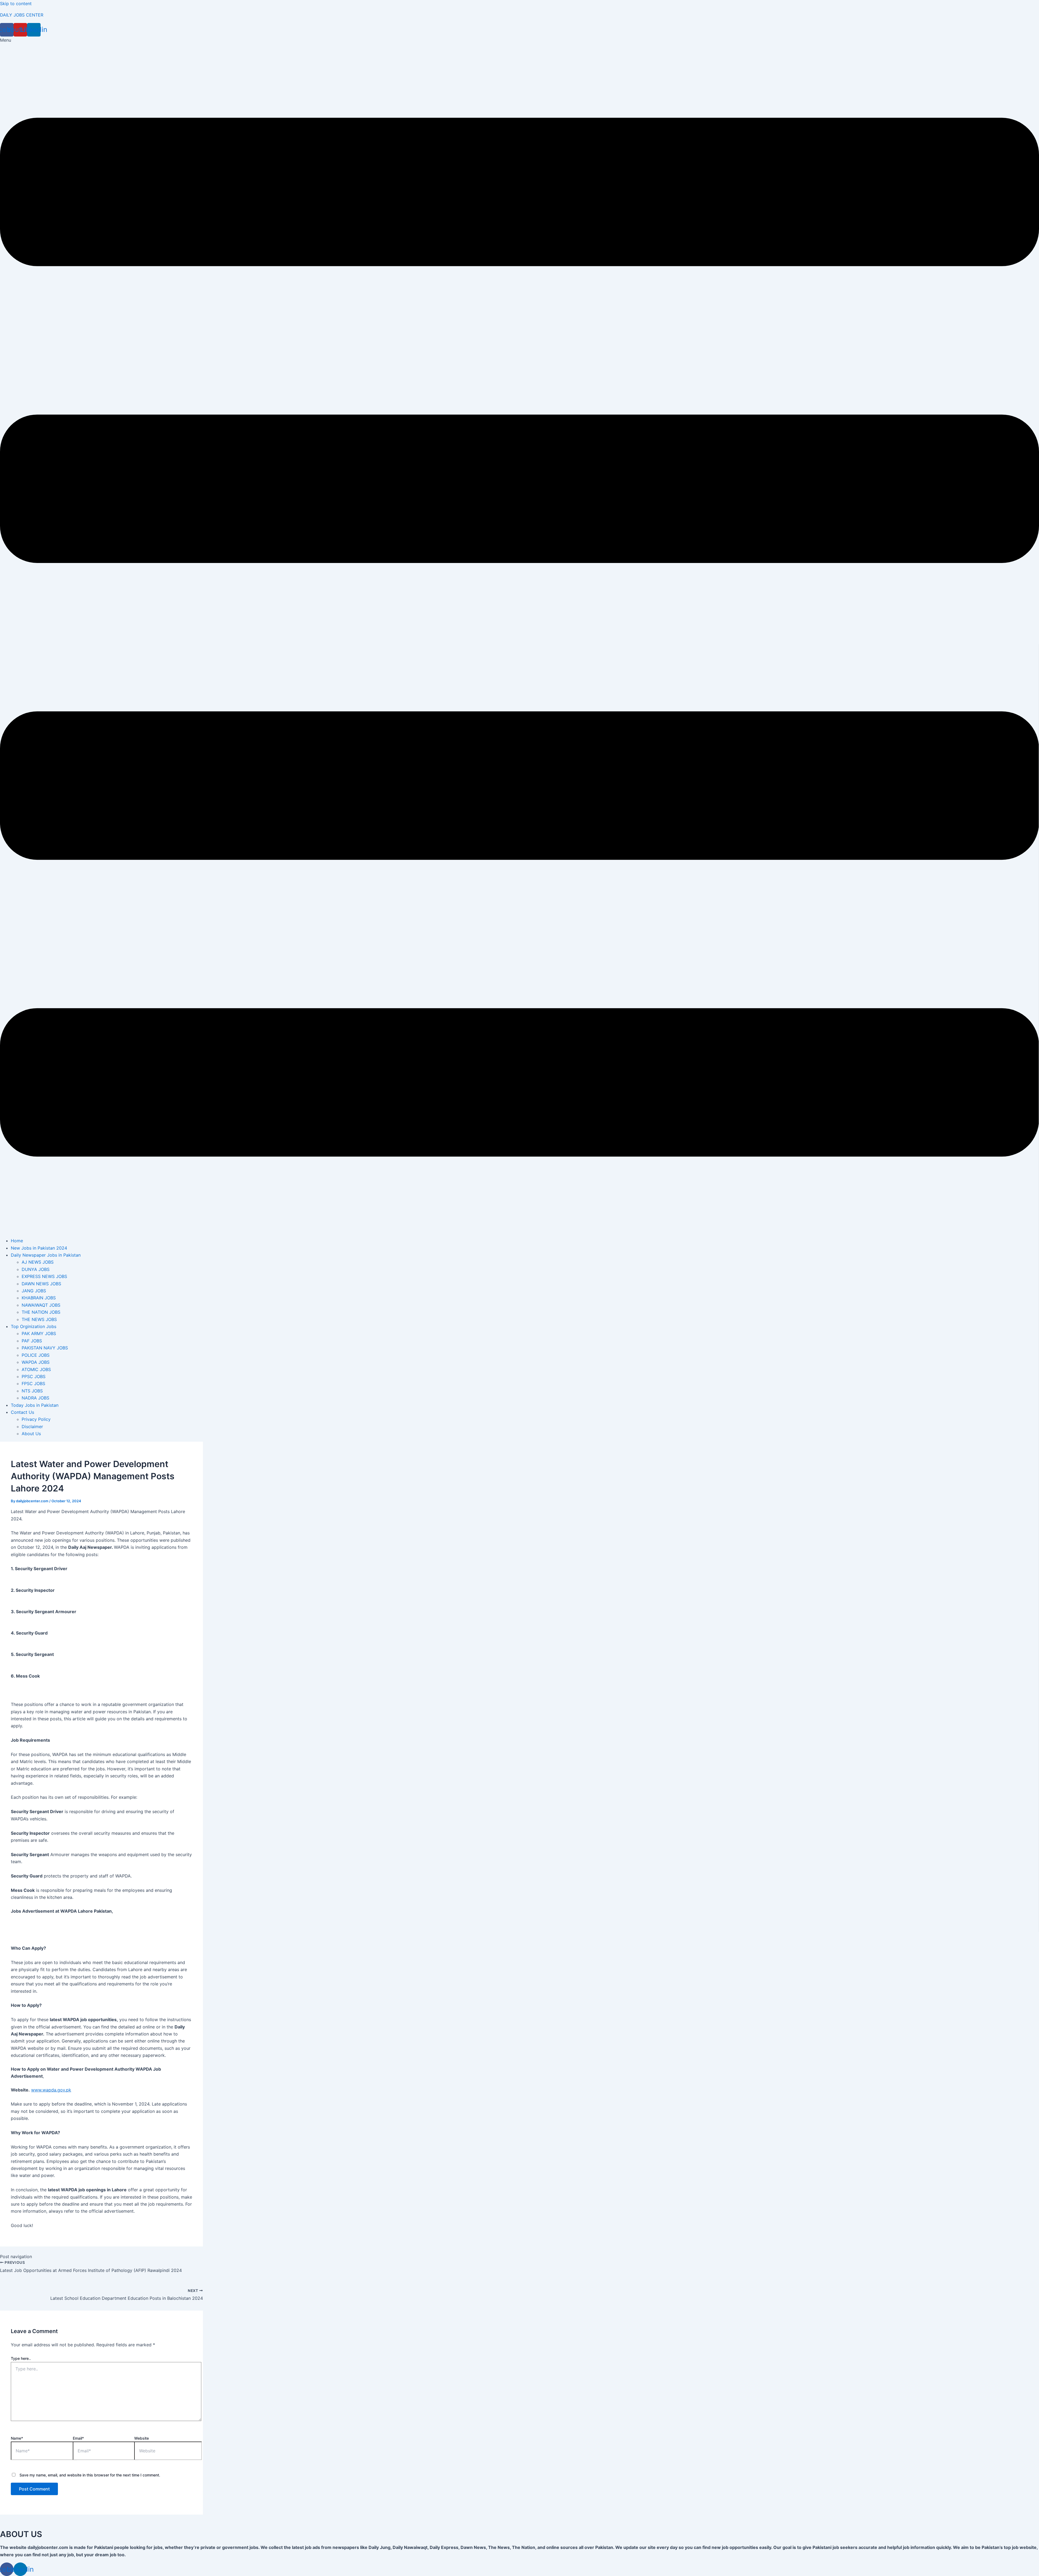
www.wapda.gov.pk (51, 2090)
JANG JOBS (34, 1291)
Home (17, 1241)
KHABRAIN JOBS (39, 1298)
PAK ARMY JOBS (39, 1333)
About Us (31, 1434)
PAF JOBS (32, 1341)
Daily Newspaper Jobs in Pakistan (46, 1255)
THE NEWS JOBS (39, 1319)
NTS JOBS (32, 1391)
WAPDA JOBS (36, 1362)
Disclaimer (32, 1427)
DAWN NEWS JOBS (41, 1284)
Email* (78, 2438)
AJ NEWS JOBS (38, 1262)
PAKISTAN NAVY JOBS (45, 1348)
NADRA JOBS (35, 1398)
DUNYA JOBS (36, 1269)
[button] (519, 635)
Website (142, 2438)
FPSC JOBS (33, 1383)
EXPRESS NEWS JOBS (44, 1276)
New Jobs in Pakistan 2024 (39, 1248)
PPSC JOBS (34, 1376)
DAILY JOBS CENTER (22, 15)
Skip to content (16, 4)
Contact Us (22, 1412)
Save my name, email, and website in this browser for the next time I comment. (90, 2475)
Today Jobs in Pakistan (35, 1405)
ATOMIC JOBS (36, 1369)
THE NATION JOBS (41, 1312)
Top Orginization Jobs (34, 1326)
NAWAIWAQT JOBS (41, 1305)
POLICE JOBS (36, 1355)
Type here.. (21, 2358)
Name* (17, 2438)
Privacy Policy (36, 1419)
